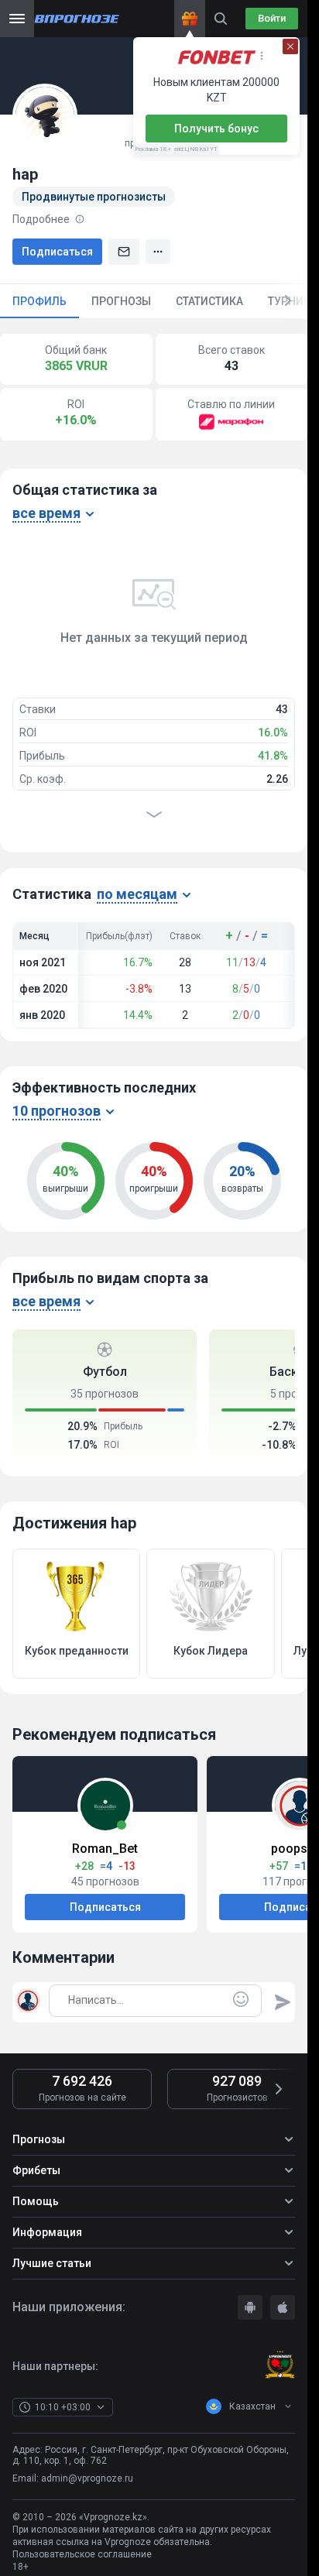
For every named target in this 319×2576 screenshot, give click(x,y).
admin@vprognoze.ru (87, 2478)
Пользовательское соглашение (82, 2554)
